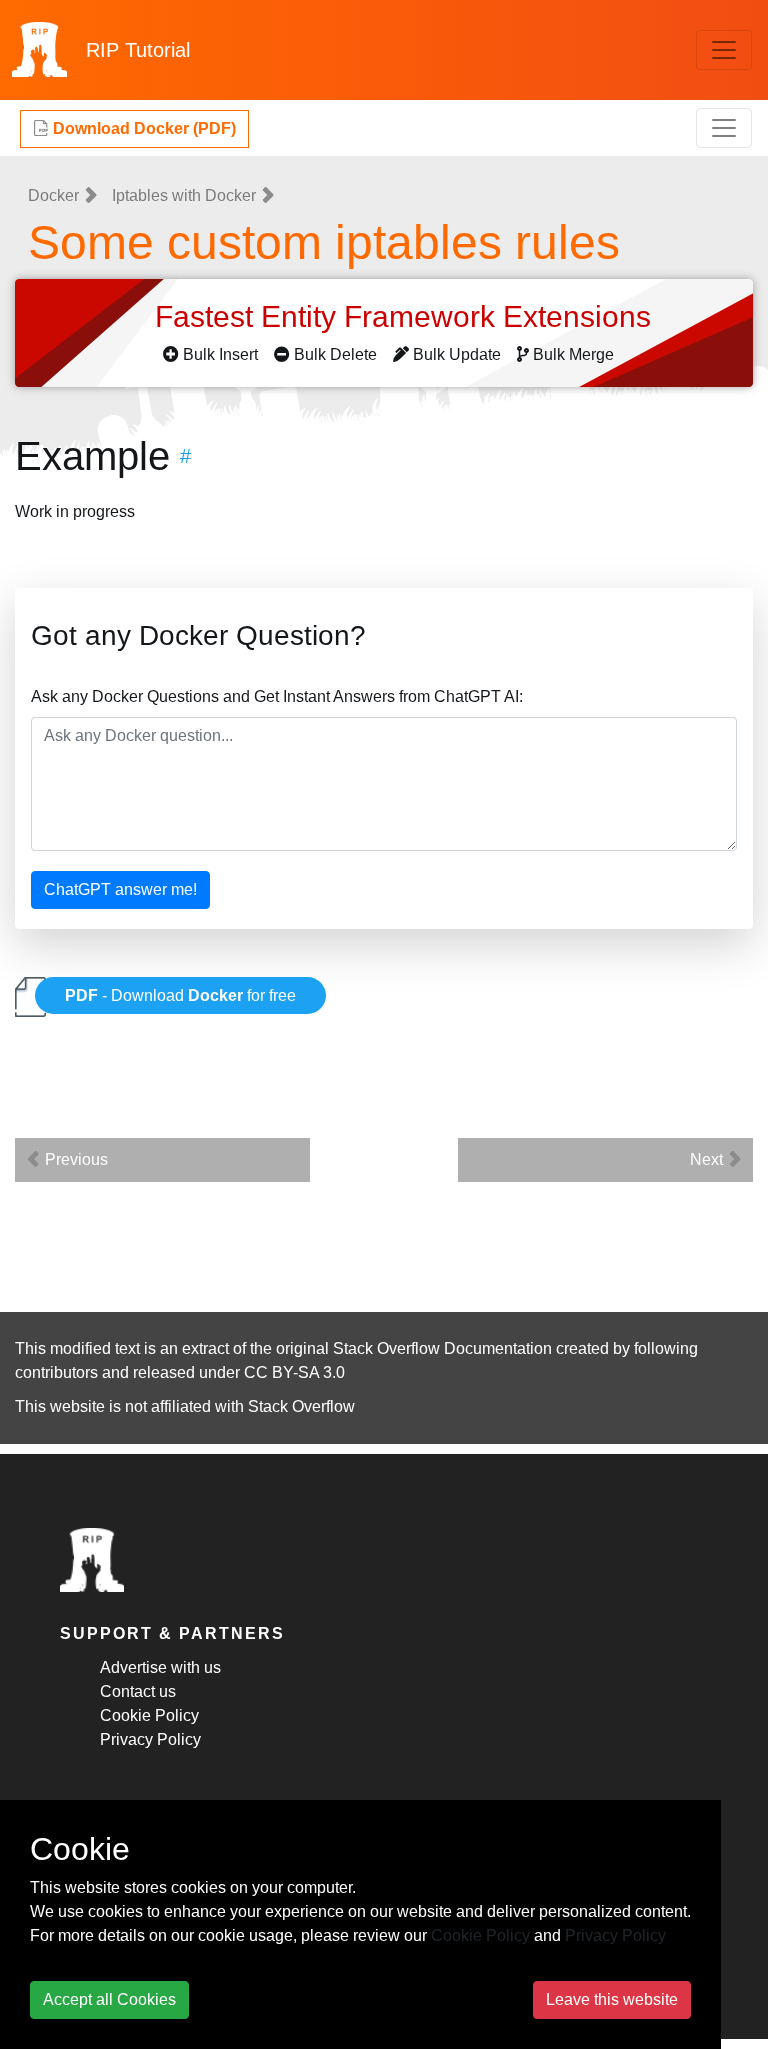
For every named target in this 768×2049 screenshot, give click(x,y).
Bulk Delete (335, 354)
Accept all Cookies (109, 1999)
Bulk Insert (220, 354)
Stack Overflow (301, 1406)
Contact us (138, 1691)
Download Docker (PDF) (142, 128)
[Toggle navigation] (724, 50)
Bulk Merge (573, 354)
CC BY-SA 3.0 (294, 1372)
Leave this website (612, 1999)
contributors (56, 1372)
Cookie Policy (149, 1715)
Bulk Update (457, 354)
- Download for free (180, 995)
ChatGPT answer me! (120, 889)
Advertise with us (160, 1667)
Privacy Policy (150, 1739)
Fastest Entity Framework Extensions (407, 316)
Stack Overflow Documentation (442, 1348)
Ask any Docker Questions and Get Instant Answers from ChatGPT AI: (277, 696)
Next (708, 1159)
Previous (74, 1159)
